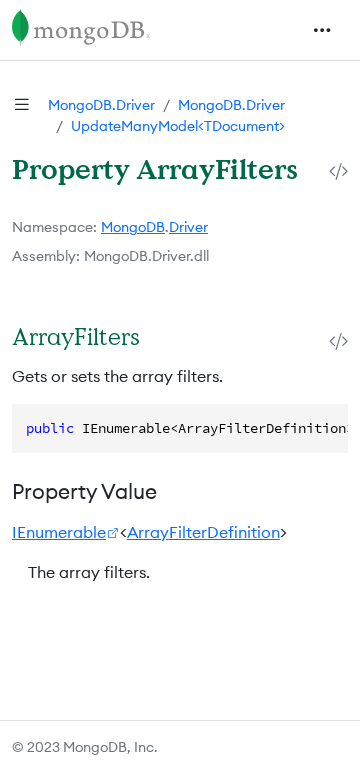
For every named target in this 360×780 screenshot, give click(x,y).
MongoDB (133, 227)
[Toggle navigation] (322, 30)
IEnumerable (59, 532)
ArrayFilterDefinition (203, 532)
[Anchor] (160, 336)
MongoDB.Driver (101, 105)
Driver (188, 227)
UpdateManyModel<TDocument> (178, 126)
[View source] (338, 170)
